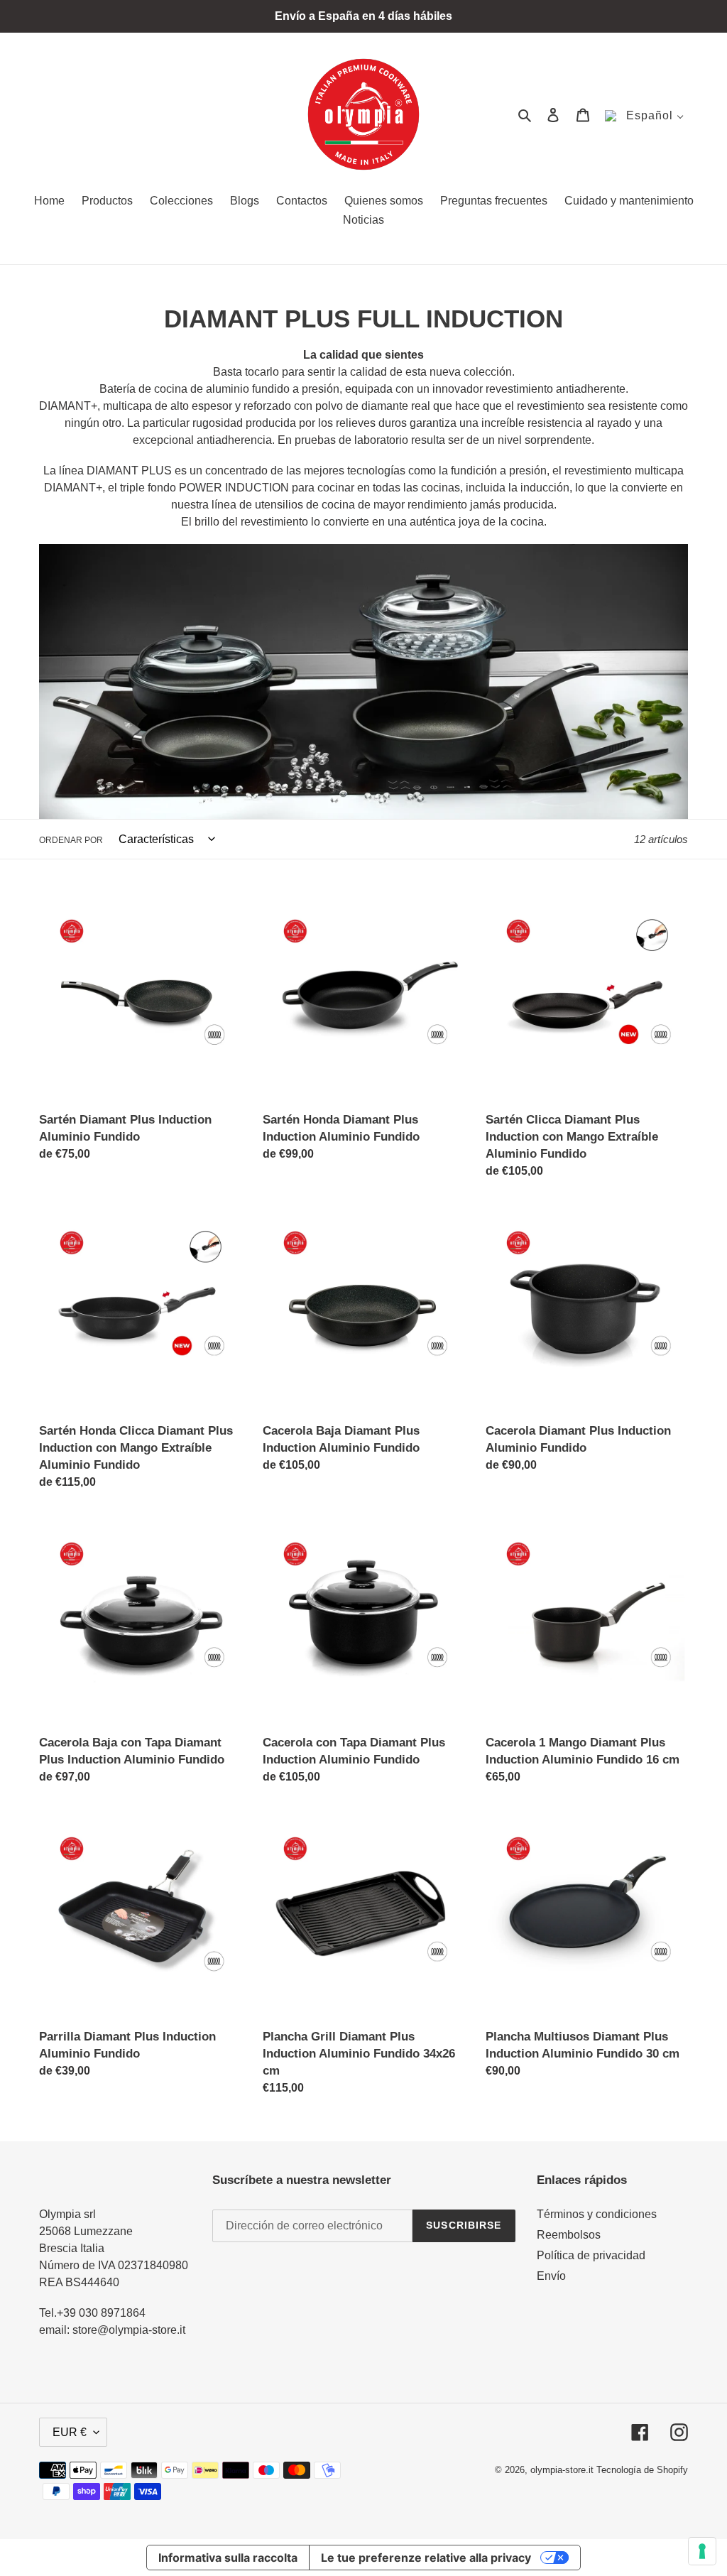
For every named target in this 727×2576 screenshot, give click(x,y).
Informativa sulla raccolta (228, 2558)
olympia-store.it (562, 2470)
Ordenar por (71, 840)
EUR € (70, 2432)
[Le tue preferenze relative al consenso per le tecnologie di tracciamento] (702, 2551)
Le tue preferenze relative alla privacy (426, 2558)
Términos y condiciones (597, 2214)
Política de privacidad (591, 2255)
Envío (551, 2276)
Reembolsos (569, 2235)
